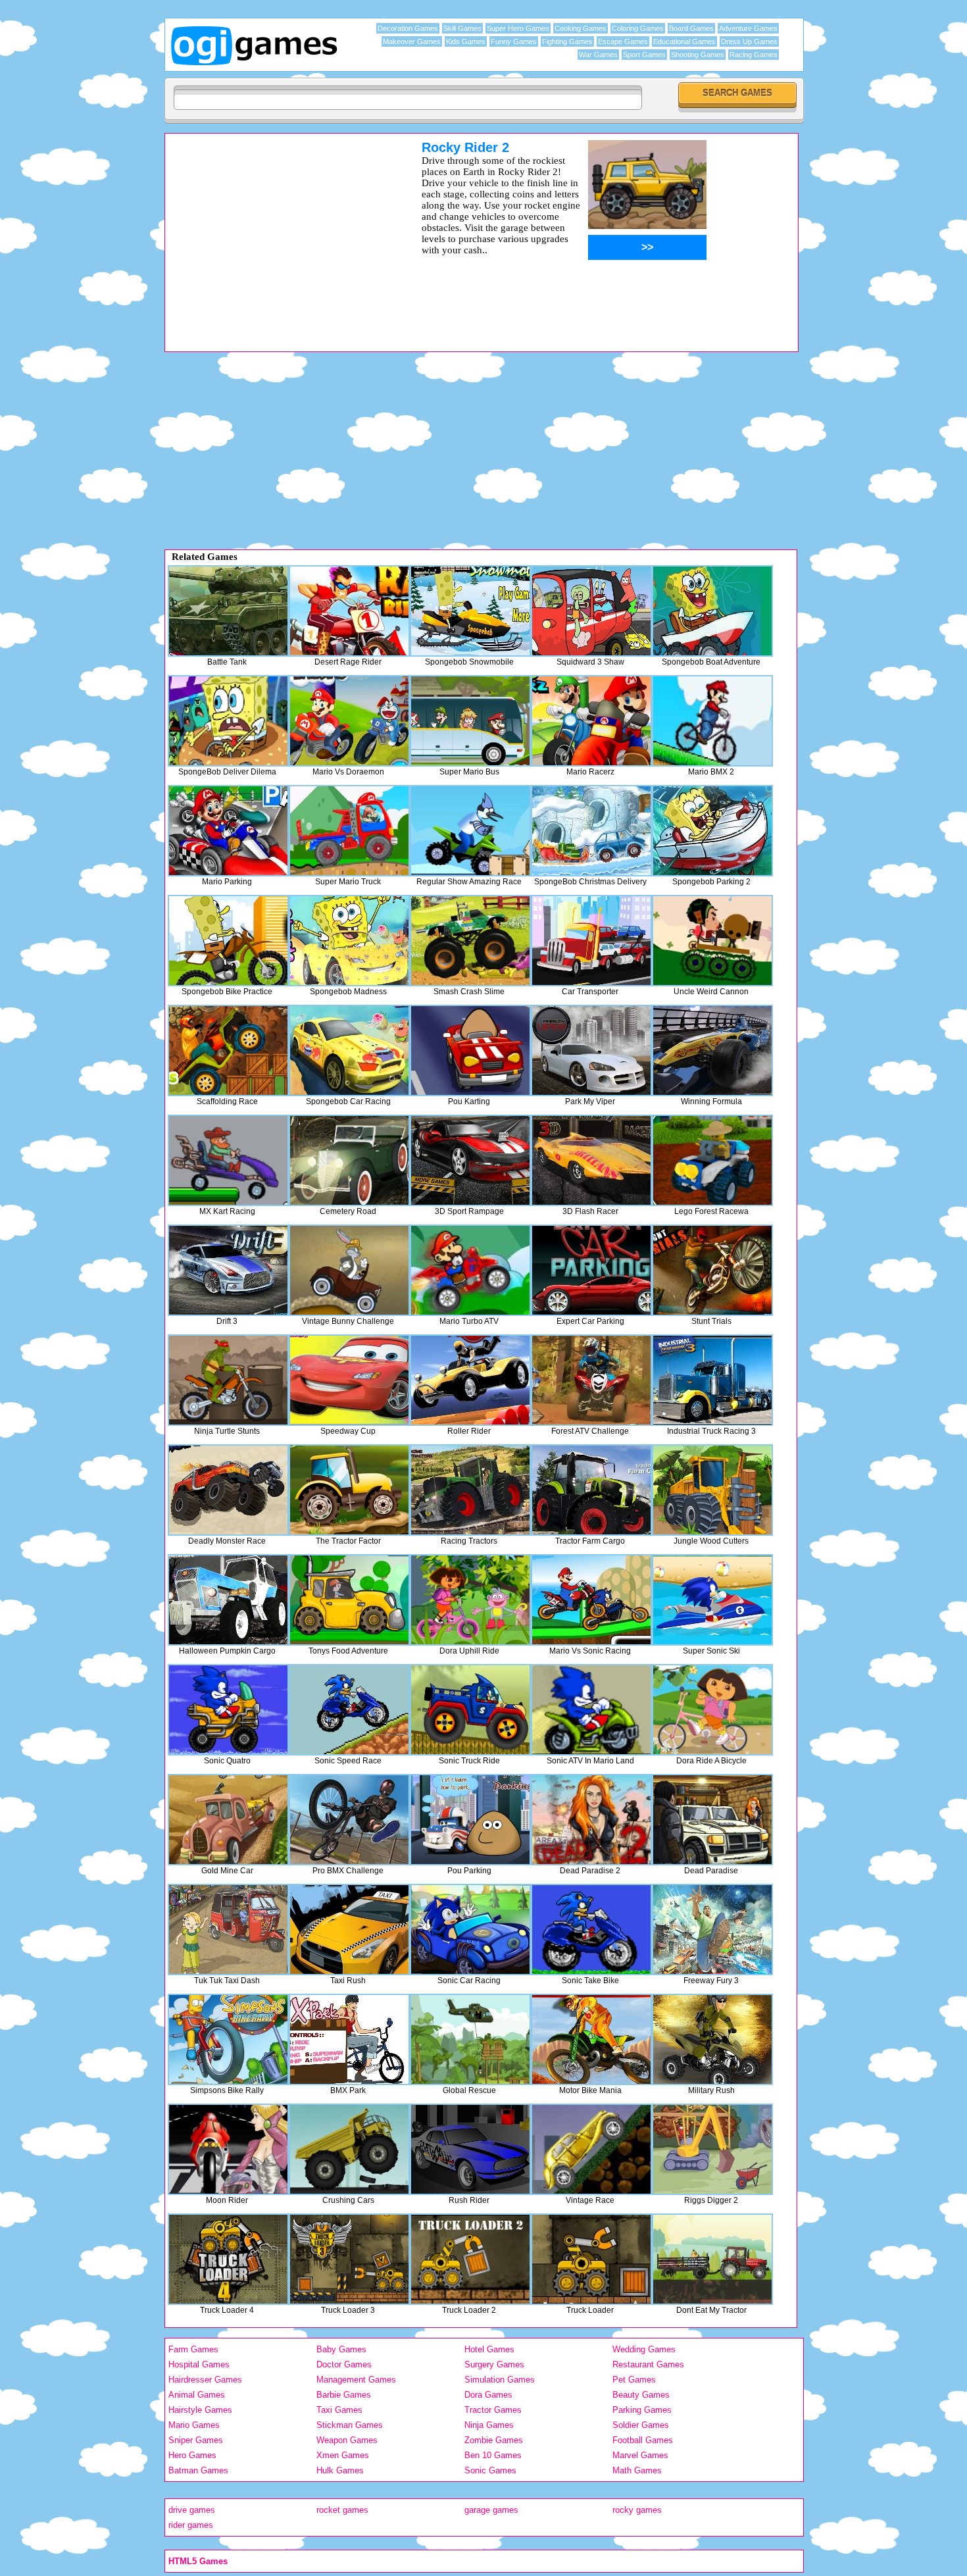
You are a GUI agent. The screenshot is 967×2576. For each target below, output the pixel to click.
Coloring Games (638, 28)
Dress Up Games (749, 41)
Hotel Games (489, 2349)
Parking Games (642, 2410)
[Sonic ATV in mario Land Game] (591, 1710)
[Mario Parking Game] (228, 831)
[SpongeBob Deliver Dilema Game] (228, 721)
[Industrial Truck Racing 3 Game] (712, 1380)
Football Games (643, 2440)
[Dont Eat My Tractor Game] (712, 2259)
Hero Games (192, 2455)
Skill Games (462, 28)
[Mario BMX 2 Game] (712, 721)
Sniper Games (196, 2440)
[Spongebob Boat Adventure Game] (712, 611)
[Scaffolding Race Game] (228, 1050)
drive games (192, 2510)
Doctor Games (344, 2364)
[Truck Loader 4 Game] (228, 2259)
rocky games (637, 2510)
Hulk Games (340, 2470)
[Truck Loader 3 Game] (349, 2259)
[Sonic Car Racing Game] (470, 1930)
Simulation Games (500, 2380)
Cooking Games (581, 28)
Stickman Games (350, 2425)
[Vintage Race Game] (591, 2149)
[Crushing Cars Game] (349, 2149)
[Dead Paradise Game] (712, 1820)
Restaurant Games (648, 2364)
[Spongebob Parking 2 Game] (712, 831)
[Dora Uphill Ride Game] (470, 1600)
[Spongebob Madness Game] (349, 941)
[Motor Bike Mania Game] (591, 2039)
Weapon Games (347, 2440)
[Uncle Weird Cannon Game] (712, 941)
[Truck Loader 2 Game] (470, 2259)
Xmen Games (343, 2455)
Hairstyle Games (200, 2410)
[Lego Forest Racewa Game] (712, 1160)
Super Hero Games (518, 28)
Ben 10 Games (493, 2455)
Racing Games (754, 55)
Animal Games (197, 2395)
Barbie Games (344, 2395)
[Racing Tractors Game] (470, 1490)
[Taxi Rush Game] (349, 1930)
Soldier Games (641, 2425)
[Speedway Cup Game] (349, 1380)
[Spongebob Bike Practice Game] (228, 941)
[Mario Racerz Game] (591, 721)
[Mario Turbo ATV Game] (470, 1270)
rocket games (342, 2510)
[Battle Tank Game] (228, 611)
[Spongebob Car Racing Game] (349, 1050)
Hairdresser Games (205, 2380)
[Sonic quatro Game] (228, 1710)
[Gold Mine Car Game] (228, 1820)
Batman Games (198, 2470)
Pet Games (634, 2380)
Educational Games (684, 41)
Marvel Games (640, 2455)
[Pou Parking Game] (470, 1820)
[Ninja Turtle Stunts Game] (228, 1380)
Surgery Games (494, 2364)
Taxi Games (339, 2410)
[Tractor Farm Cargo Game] (591, 1490)
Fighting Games (567, 41)
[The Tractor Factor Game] (349, 1490)
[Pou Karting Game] (470, 1050)
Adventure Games (748, 28)
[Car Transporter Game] (591, 941)
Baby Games (341, 2349)
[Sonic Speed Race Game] (349, 1710)
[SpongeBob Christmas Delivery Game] (591, 831)
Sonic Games (490, 2470)
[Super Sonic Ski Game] (712, 1600)
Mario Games (194, 2425)
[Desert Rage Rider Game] (349, 611)
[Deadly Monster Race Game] (228, 1490)
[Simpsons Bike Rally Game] (228, 2039)
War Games (598, 55)
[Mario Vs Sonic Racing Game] (591, 1600)
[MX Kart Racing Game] (228, 1160)
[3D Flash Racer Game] (591, 1160)
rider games (191, 2525)
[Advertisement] (276, 232)
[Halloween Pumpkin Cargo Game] (228, 1600)
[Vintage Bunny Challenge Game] (349, 1270)
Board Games (691, 28)
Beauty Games (641, 2395)
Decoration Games (408, 28)
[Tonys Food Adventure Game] (349, 1600)
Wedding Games (644, 2349)
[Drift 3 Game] (228, 1270)
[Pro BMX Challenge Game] (349, 1820)
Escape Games (623, 41)
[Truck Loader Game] (591, 2259)
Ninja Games (489, 2425)
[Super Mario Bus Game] (470, 721)
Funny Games (514, 41)
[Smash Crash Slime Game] (470, 941)
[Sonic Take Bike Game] (591, 1930)
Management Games (356, 2380)
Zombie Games (494, 2440)
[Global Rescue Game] (470, 2039)
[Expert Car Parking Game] (591, 1270)
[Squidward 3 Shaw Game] (591, 611)
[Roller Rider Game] (470, 1380)
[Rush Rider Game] (470, 2149)
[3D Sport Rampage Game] (470, 1160)
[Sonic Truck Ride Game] (470, 1710)
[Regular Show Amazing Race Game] (470, 831)
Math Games (637, 2470)
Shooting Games (698, 55)
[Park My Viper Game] (591, 1050)
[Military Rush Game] (712, 2039)
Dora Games (488, 2395)
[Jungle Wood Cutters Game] (712, 1490)
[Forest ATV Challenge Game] (591, 1380)
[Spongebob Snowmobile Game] (470, 611)
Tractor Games (493, 2410)
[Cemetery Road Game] (349, 1160)
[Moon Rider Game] (228, 2149)
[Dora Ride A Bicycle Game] (712, 1710)
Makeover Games (412, 41)
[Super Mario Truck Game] (349, 831)
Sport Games (644, 55)
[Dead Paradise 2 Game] (591, 1820)
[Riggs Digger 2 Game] (712, 2149)
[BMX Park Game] (349, 2039)
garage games (491, 2510)
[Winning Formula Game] (712, 1050)
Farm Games (193, 2349)
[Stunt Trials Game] (712, 1270)
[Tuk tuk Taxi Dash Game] (228, 1930)
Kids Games (466, 41)
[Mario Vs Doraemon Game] (349, 721)
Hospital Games (199, 2364)
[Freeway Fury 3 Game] (712, 1930)
